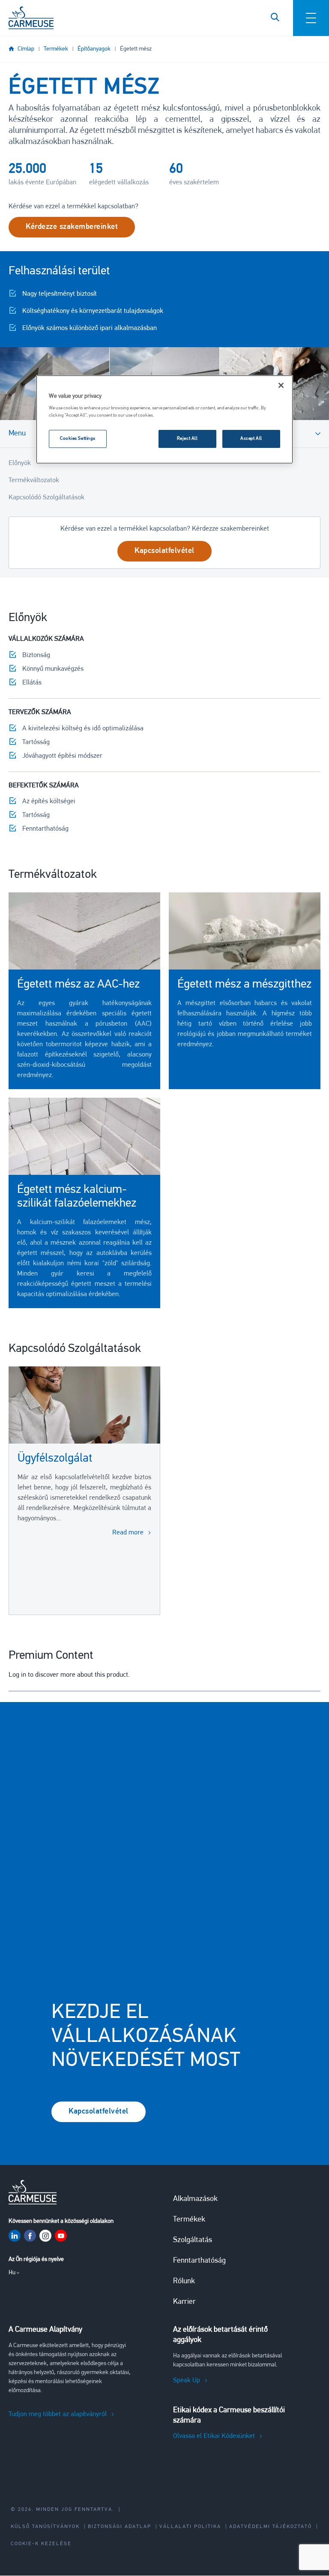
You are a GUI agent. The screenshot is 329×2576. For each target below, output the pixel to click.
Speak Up (187, 2381)
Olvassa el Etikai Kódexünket (214, 2436)
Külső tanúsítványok (45, 2527)
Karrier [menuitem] (184, 2302)
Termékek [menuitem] (189, 2220)
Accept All (251, 438)
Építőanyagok (94, 49)
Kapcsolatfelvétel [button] (164, 551)
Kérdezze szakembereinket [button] (72, 227)
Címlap (26, 49)
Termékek (56, 49)
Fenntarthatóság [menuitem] (199, 2261)
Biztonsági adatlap (120, 2527)
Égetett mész (136, 49)
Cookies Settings (78, 438)
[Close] (281, 385)
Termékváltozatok (34, 480)
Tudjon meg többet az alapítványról (58, 2414)
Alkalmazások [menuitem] (195, 2199)
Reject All (187, 438)
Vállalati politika (190, 2527)
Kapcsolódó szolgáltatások (46, 498)
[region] (164, 420)
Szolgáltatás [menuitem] (193, 2240)
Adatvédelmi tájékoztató (271, 2527)
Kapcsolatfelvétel (99, 2112)
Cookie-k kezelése (41, 2544)
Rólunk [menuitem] (184, 2282)
